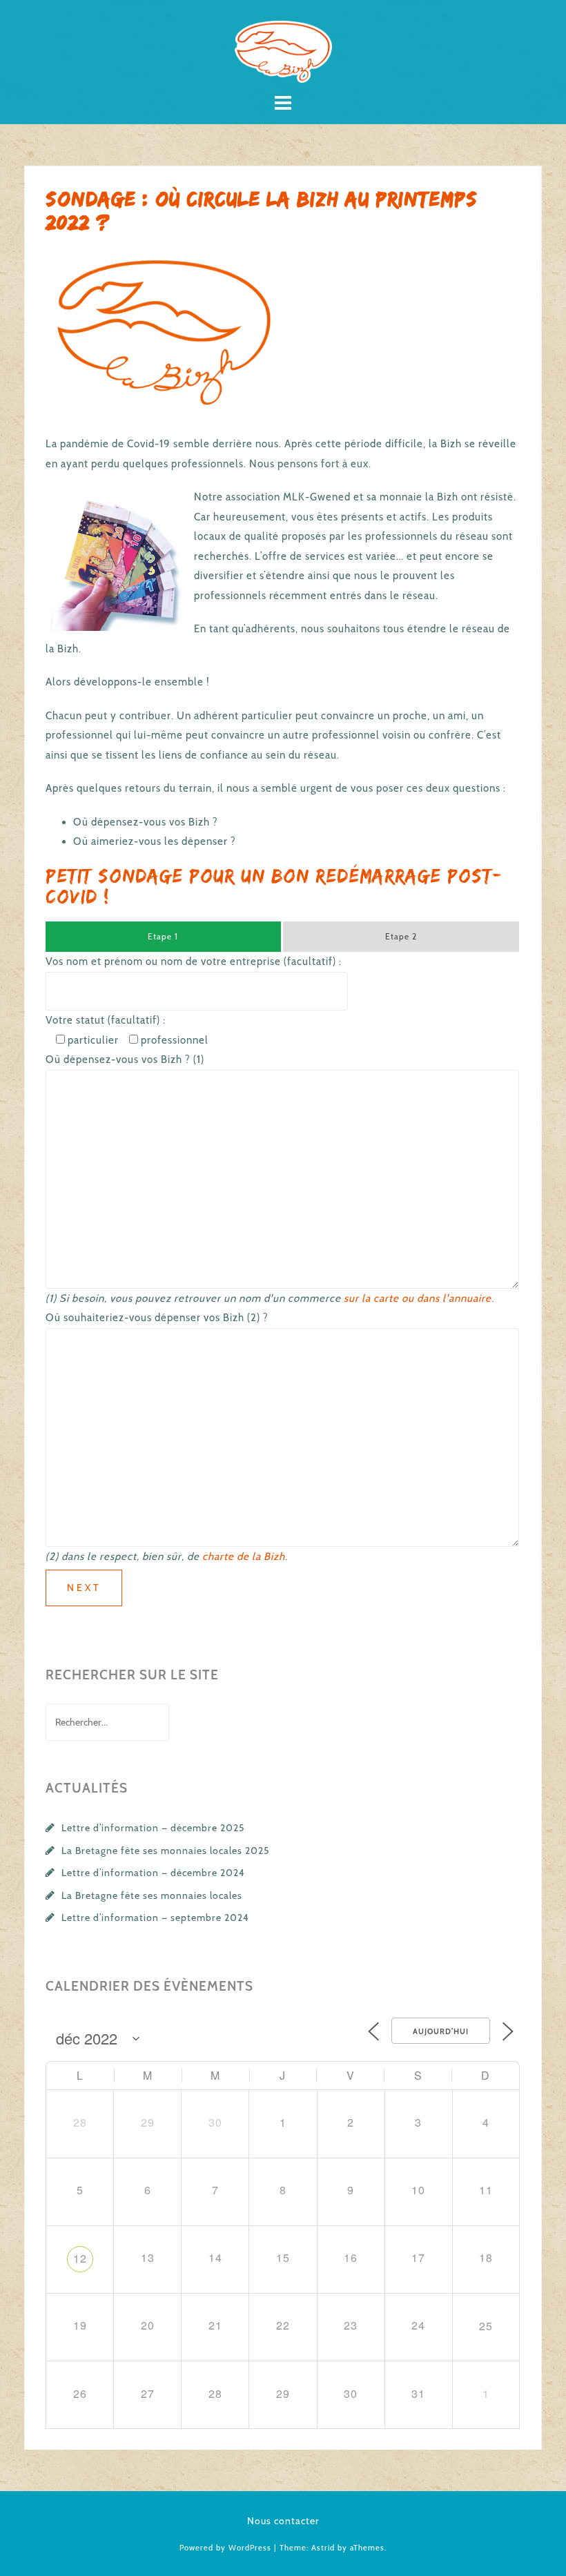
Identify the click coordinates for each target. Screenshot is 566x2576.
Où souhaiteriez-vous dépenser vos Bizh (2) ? (157, 1318)
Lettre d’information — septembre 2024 (155, 1918)
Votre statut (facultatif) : (106, 1020)
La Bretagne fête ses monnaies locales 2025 (166, 1851)
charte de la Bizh (244, 1557)
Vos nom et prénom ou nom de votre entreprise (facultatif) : (194, 962)
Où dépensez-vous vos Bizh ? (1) (125, 1060)
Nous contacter (283, 2521)
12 (80, 2258)
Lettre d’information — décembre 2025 (153, 1828)
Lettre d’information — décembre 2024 (153, 1873)
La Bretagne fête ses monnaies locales (152, 1895)
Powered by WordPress (225, 2548)
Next (84, 1588)
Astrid (323, 2548)
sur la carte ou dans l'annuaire (418, 1298)
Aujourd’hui (441, 2031)
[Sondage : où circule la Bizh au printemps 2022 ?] (166, 332)
